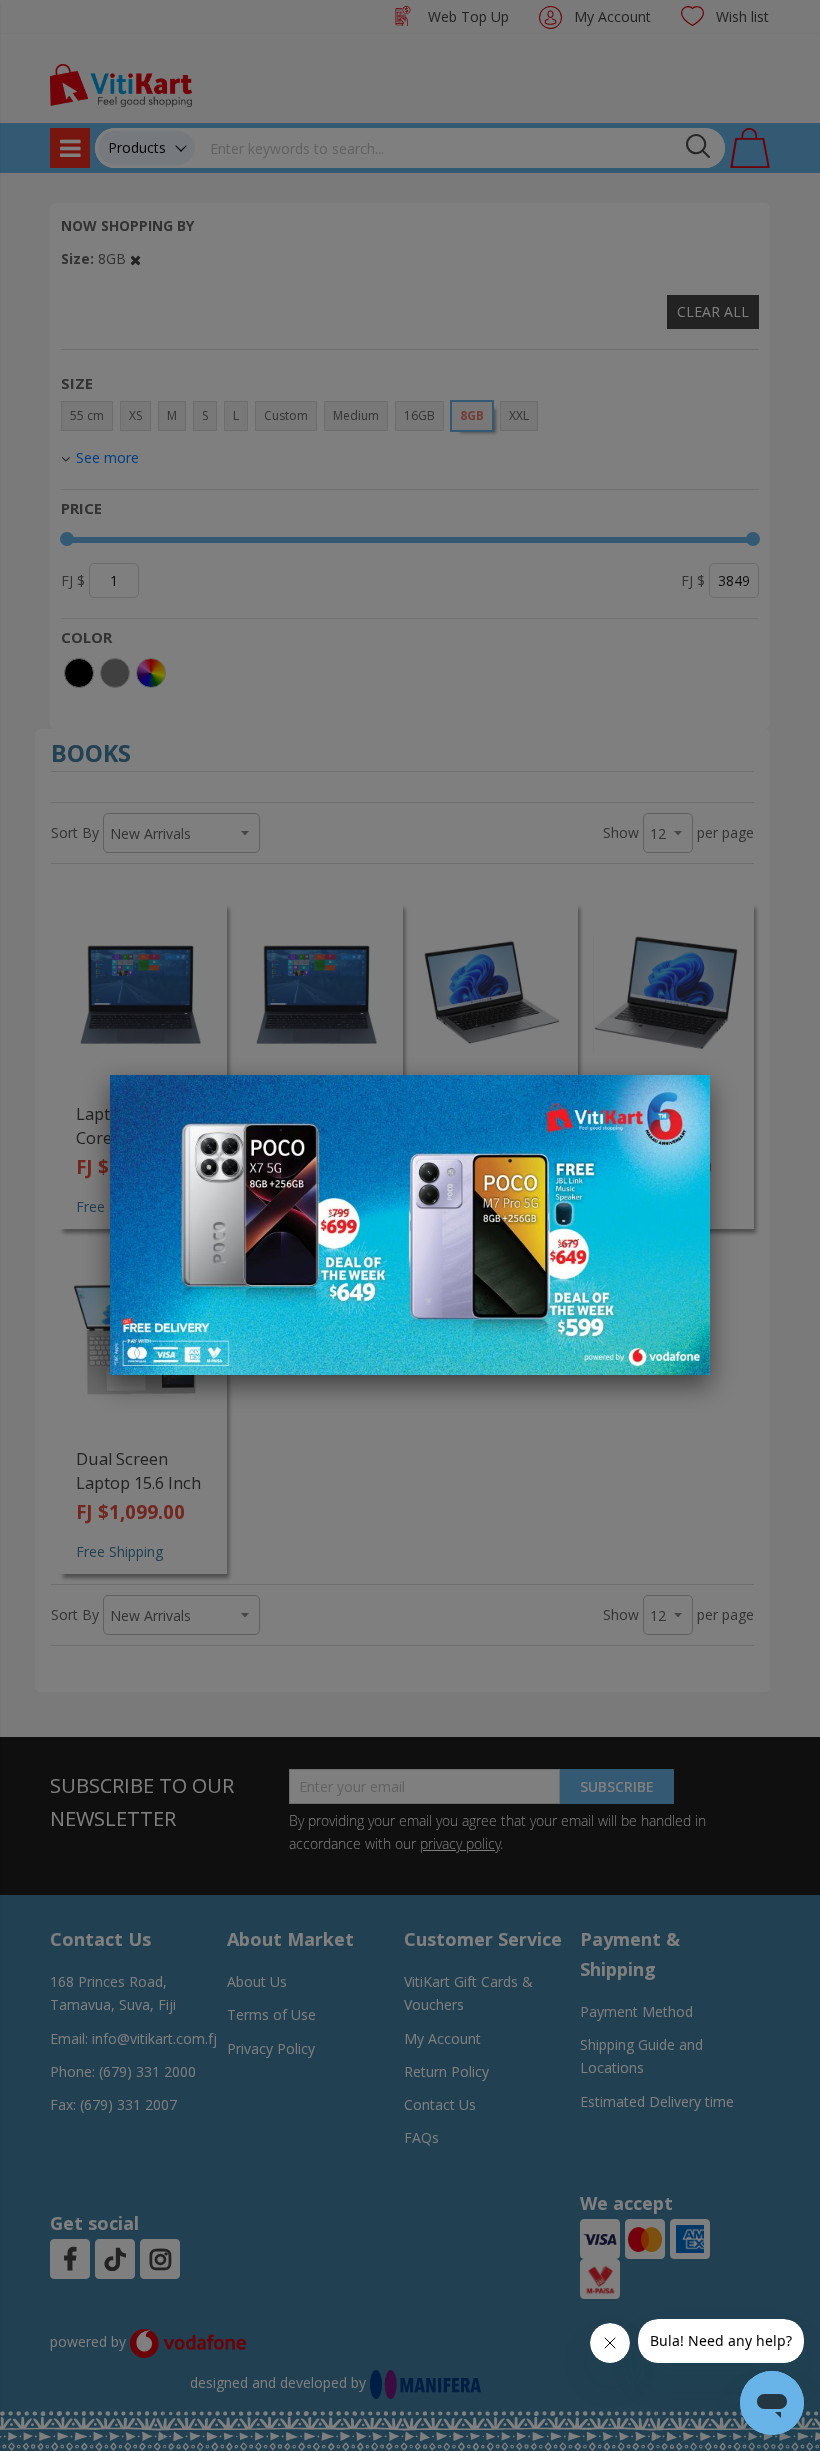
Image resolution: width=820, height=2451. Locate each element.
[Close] (682, 1101)
